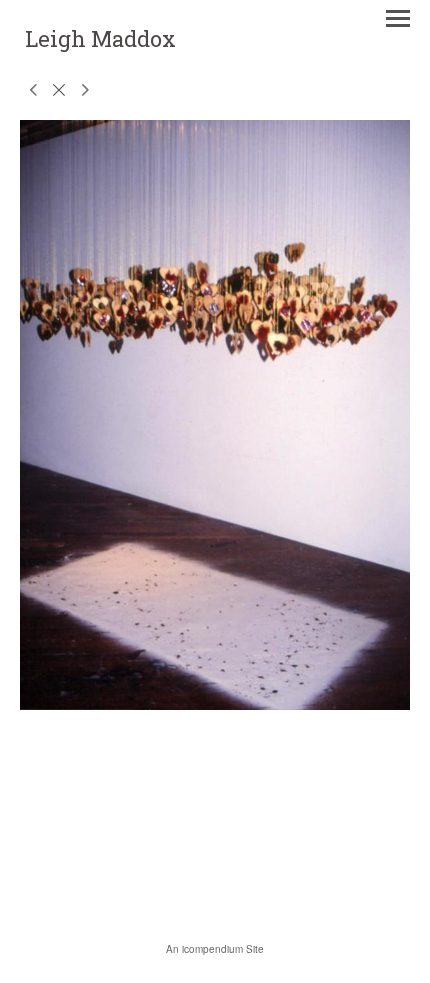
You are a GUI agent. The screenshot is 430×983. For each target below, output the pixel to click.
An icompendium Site (215, 949)
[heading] (100, 41)
